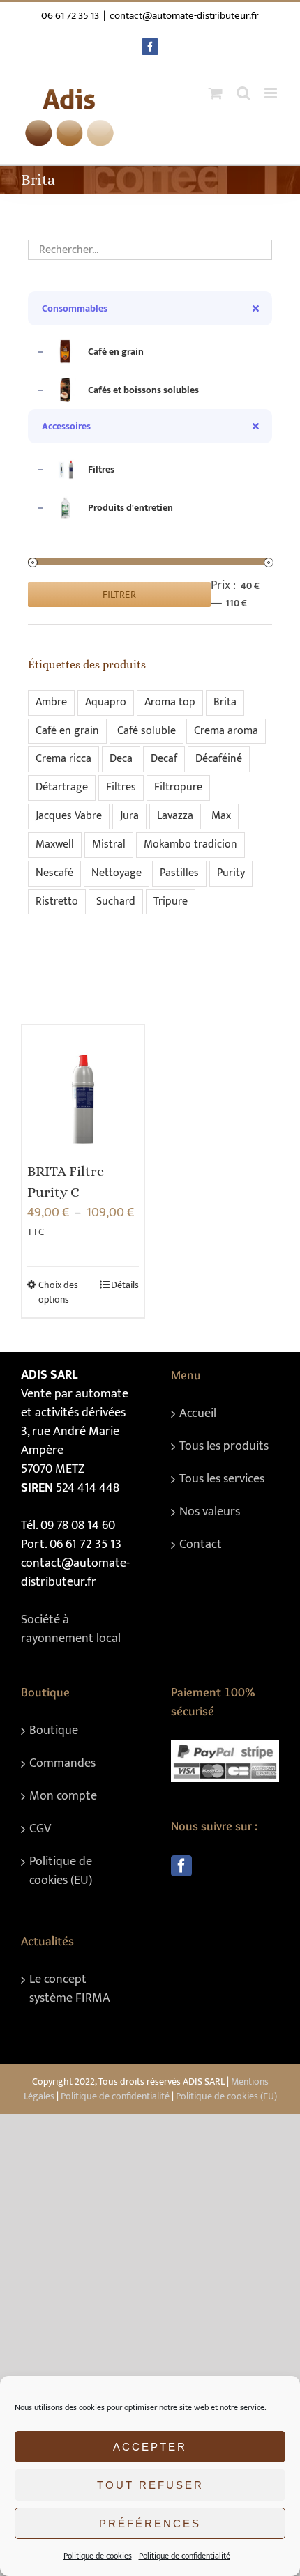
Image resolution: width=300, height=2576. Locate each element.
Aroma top (170, 702)
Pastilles (179, 873)
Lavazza (175, 816)
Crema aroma (226, 731)
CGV (40, 1829)
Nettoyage (117, 873)
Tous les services (222, 1479)
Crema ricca (63, 759)
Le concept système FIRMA (70, 1989)
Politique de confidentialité (185, 2556)
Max (221, 816)
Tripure (171, 902)
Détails (125, 1285)
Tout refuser (150, 2485)
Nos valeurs (210, 1512)
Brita (225, 702)
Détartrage (62, 787)
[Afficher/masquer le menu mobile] (272, 93)
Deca (121, 759)
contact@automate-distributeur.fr (184, 16)
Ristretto (57, 902)
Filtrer (119, 595)
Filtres (121, 787)
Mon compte (63, 1796)
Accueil (198, 1414)
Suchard (116, 902)
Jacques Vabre (69, 816)
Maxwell (55, 844)
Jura (129, 816)
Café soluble (147, 731)
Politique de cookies (98, 2556)
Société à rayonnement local (71, 1629)
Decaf (164, 759)
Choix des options (58, 1292)
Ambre (51, 702)
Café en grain (67, 731)
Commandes (62, 1764)
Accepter (150, 2447)
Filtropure (178, 787)
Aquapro (106, 702)
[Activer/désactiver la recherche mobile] (243, 93)
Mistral (109, 844)
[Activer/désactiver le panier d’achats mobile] (216, 93)
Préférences (150, 2523)
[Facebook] (181, 1866)
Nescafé (54, 873)
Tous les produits (224, 1447)
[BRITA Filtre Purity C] (83, 1086)
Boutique (54, 1731)
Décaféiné (219, 759)
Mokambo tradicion (190, 844)
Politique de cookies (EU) (61, 1871)
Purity (231, 873)
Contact (201, 1545)
